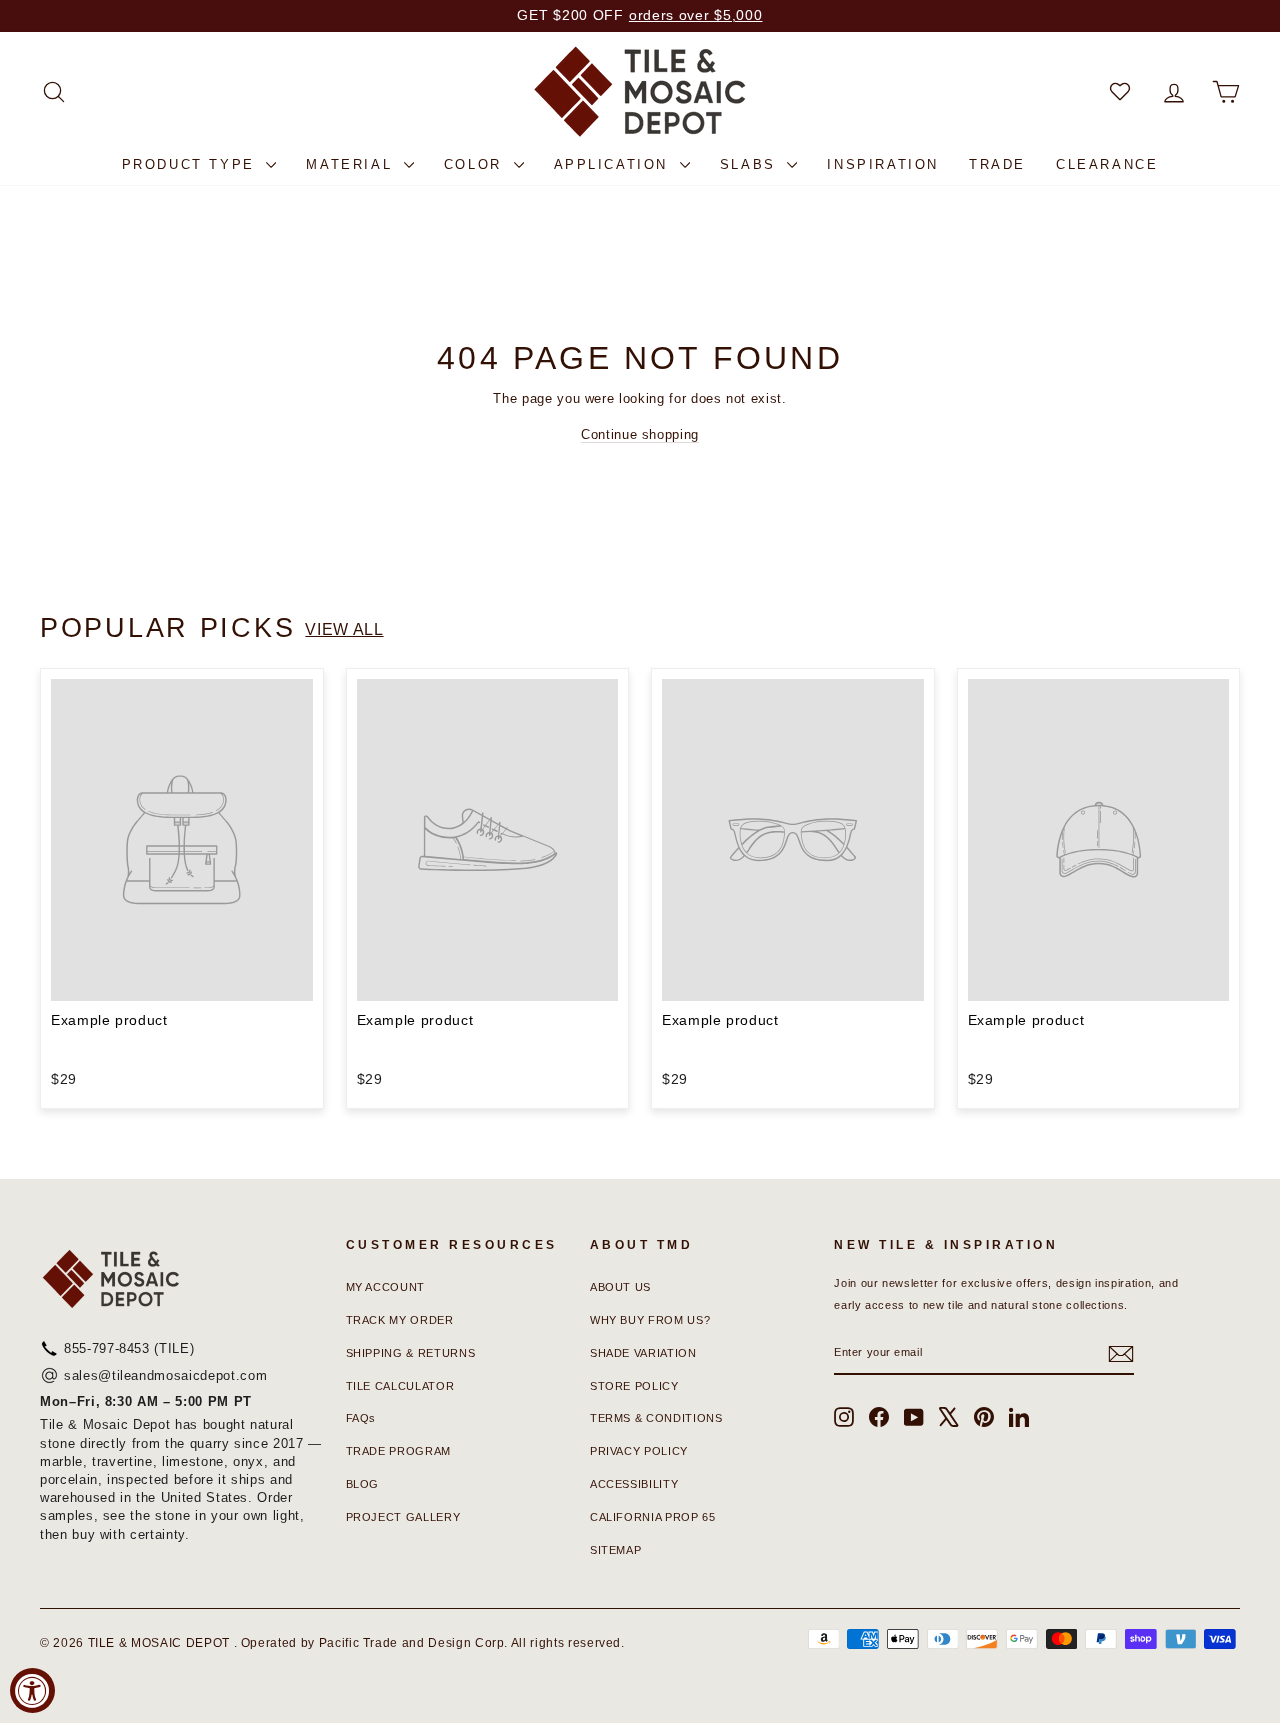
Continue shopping (640, 434)
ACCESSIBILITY (634, 1484)
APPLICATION (614, 164)
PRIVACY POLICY (639, 1451)
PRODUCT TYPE (192, 164)
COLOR (476, 164)
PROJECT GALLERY (403, 1517)
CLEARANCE (1107, 164)
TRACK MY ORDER (400, 1320)
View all (344, 629)
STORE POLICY (634, 1386)
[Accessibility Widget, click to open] (32, 1690)
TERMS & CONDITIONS (656, 1418)
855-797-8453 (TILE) (129, 1348)
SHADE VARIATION (643, 1353)
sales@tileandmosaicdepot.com (165, 1375)
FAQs (361, 1418)
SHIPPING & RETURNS (411, 1353)
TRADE (997, 164)
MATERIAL (352, 164)
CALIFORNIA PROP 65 (653, 1517)
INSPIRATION (883, 164)
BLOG (363, 1484)
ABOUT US (620, 1287)
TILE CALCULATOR (400, 1386)
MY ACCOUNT (386, 1287)
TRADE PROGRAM (398, 1451)
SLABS (751, 164)
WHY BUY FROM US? (650, 1320)
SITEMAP (616, 1550)
